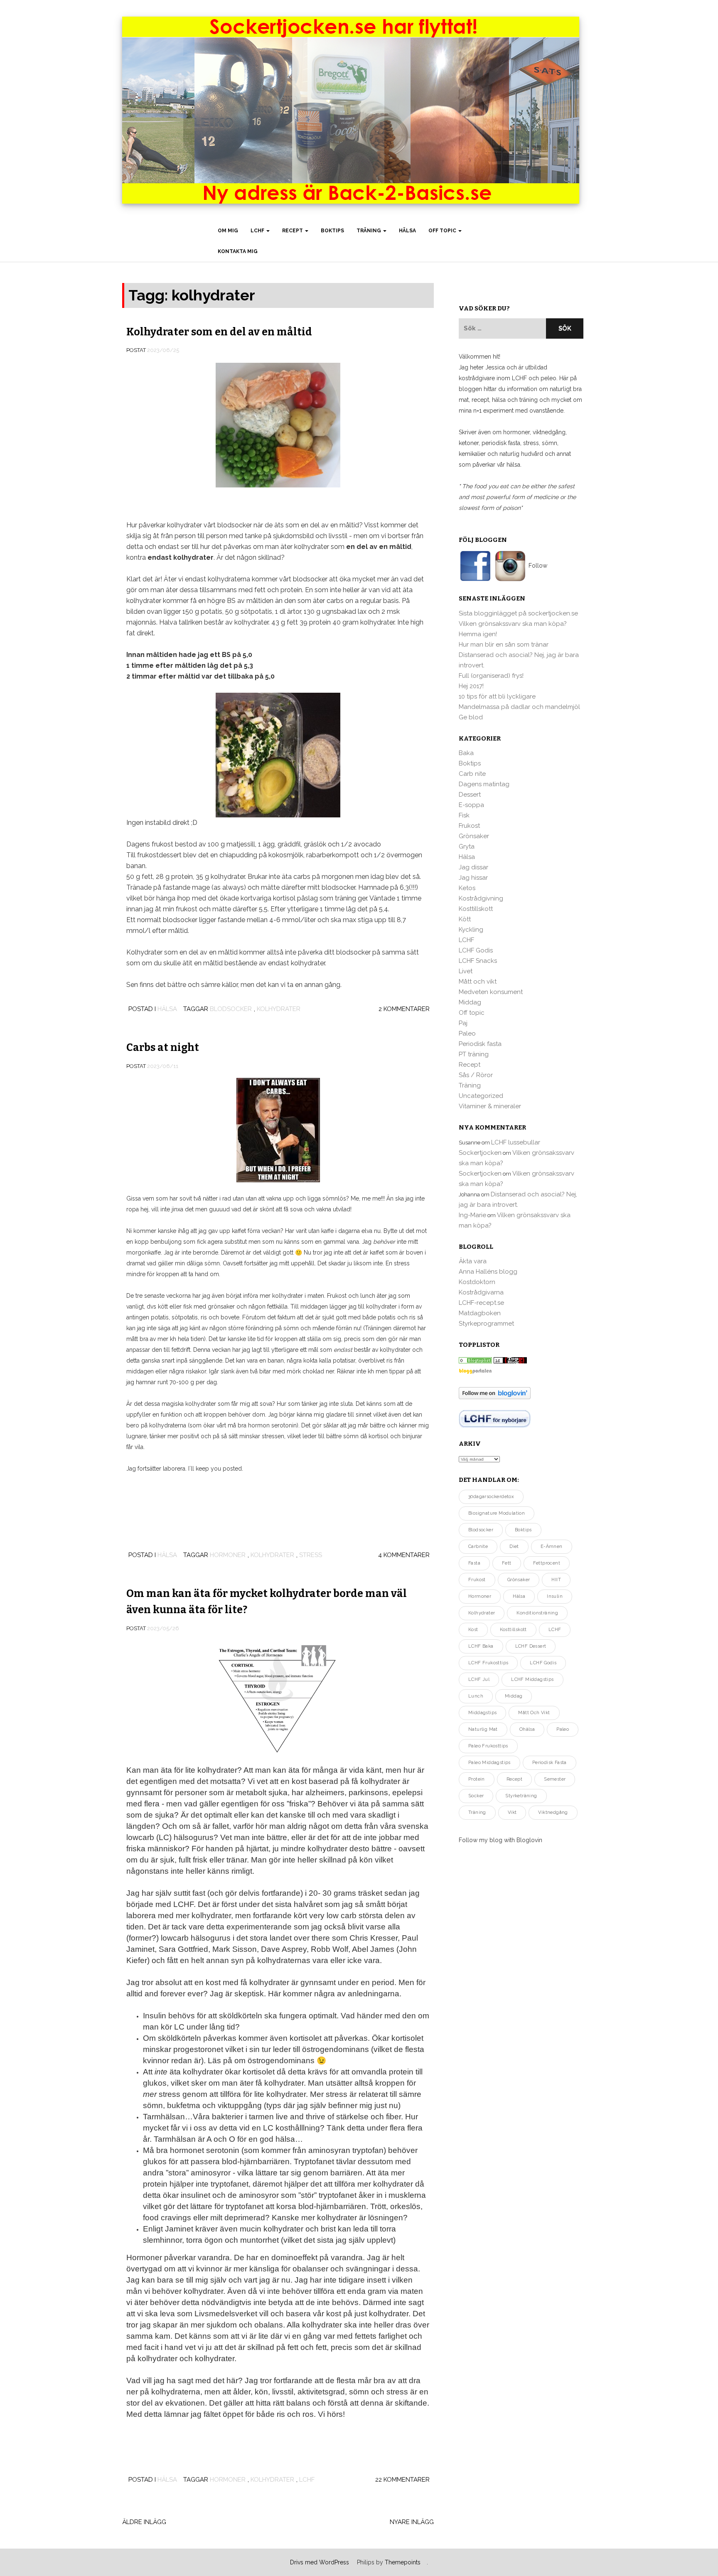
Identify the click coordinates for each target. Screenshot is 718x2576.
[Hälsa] (475, 1360)
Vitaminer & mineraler (490, 1106)
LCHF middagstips (532, 1679)
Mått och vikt (478, 982)
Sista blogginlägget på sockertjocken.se (518, 613)
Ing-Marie (472, 1215)
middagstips (482, 1713)
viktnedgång (553, 1812)
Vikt (512, 1812)
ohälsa (527, 1729)
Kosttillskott (476, 909)
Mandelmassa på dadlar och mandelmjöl (519, 707)
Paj (463, 1023)
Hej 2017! (471, 686)
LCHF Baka (481, 1646)
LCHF (258, 231)
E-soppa (471, 805)
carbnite (478, 1546)
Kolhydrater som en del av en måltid (219, 332)
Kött (465, 919)
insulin (555, 1596)
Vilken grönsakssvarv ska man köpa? (513, 624)
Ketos (467, 888)
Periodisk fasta (480, 1044)
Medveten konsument (491, 992)
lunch (476, 1696)
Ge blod (471, 717)
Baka (466, 753)
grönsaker (519, 1580)
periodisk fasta (550, 1763)
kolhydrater (279, 1009)
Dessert (470, 795)
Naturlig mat (483, 1729)
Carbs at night (163, 1048)
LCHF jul (479, 1679)
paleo (563, 1729)
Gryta (467, 846)
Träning (369, 231)
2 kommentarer (404, 1009)
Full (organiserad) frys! (491, 676)
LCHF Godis (476, 950)
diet (514, 1546)
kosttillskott (513, 1630)
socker (476, 1796)
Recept (293, 231)
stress (311, 1555)
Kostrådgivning (481, 898)
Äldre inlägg (144, 2522)
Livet (466, 971)
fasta (474, 1563)
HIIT (556, 1580)
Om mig (228, 231)
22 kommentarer (402, 2480)
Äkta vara (473, 1261)
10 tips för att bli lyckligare (497, 696)
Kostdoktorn (477, 1282)
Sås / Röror (476, 1075)
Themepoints (403, 2562)
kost (473, 1630)
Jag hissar (473, 878)
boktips (523, 1530)
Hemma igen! (478, 634)
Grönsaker (474, 836)
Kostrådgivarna (481, 1292)
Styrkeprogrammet (486, 1324)
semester (555, 1779)
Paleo (467, 1033)
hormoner (228, 1555)
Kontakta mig (238, 251)
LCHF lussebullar (516, 1142)
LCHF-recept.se (481, 1303)
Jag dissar (473, 867)
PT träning (474, 1054)
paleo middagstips (489, 1763)
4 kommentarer (404, 1555)
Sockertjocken (480, 1153)
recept (514, 1779)
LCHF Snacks (478, 961)
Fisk (464, 815)
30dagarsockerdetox (491, 1497)
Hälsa (407, 231)
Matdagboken (480, 1313)
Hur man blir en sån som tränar (504, 645)
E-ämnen (552, 1546)
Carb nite (472, 774)
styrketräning (521, 1796)
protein (477, 1779)
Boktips (332, 231)
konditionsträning (537, 1613)
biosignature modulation (497, 1513)
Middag (470, 1002)
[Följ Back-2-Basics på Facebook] (476, 566)
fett (507, 1563)
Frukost (469, 826)
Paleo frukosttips (488, 1746)
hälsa (519, 1596)
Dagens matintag (484, 784)
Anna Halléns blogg (488, 1272)
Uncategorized (481, 1096)
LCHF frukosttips (488, 1663)
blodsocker (231, 1009)
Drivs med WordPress (320, 2562)
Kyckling (471, 930)
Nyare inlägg (412, 2522)
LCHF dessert (531, 1646)
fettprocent (547, 1563)
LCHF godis (543, 1663)
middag (514, 1696)
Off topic (443, 231)
